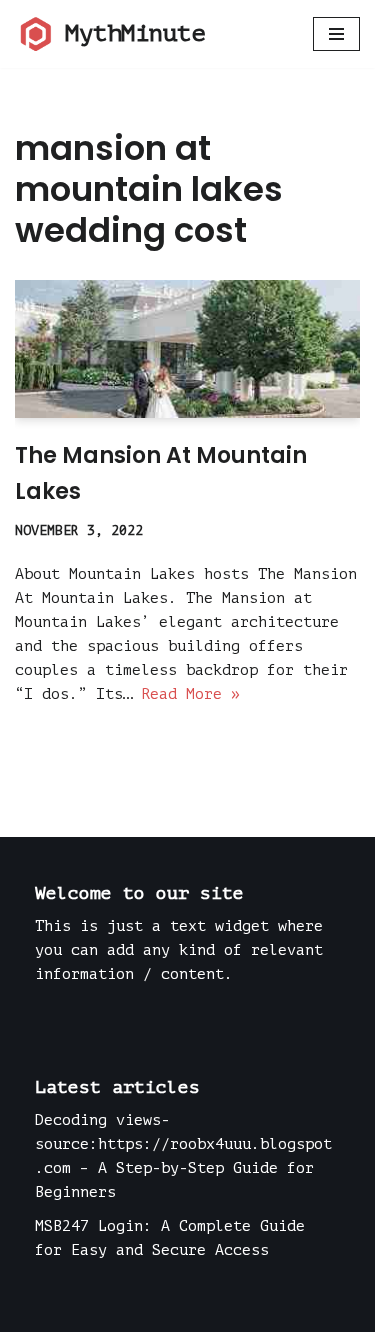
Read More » (190, 694)
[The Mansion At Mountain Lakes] (187, 349)
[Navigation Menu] (336, 34)
